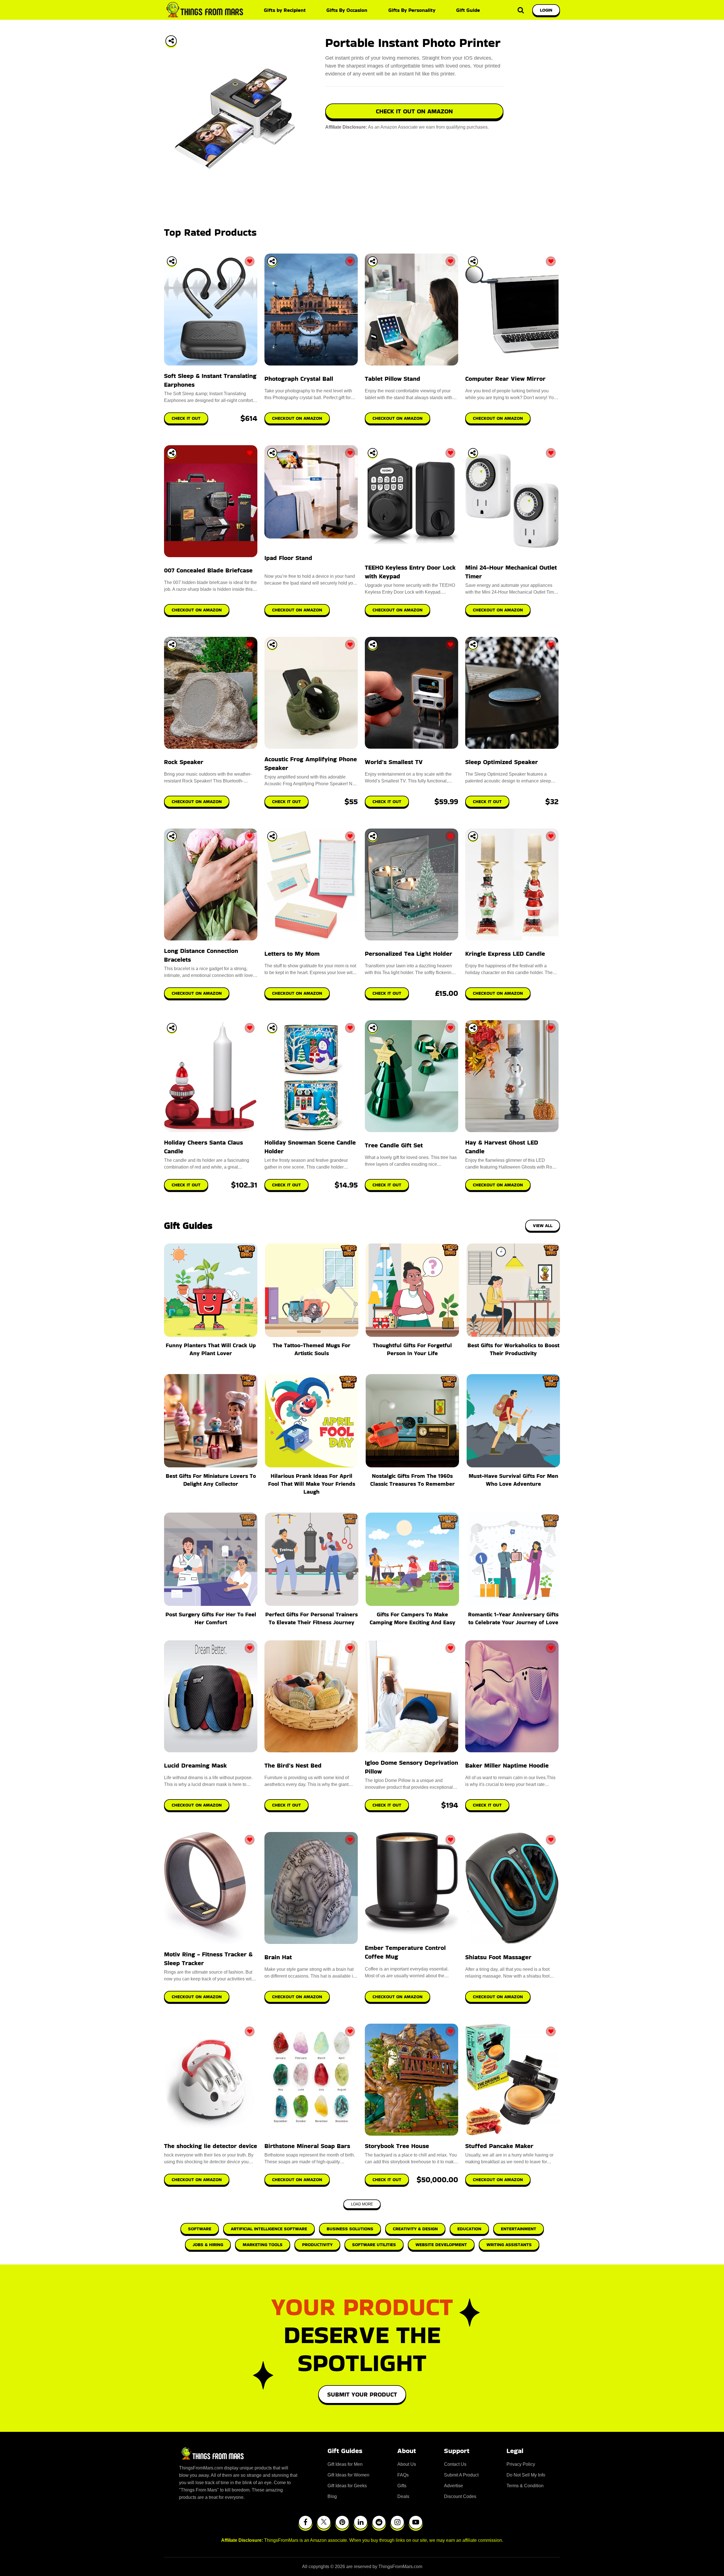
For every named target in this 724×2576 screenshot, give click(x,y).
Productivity (317, 2245)
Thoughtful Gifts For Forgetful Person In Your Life (412, 1349)
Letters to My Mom (292, 954)
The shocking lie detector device (211, 2146)
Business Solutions (350, 2229)
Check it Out (286, 1805)
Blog (332, 2496)
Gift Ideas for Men (345, 2464)
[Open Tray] (171, 41)
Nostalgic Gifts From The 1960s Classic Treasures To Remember (412, 1480)
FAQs (403, 2475)
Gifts (402, 2486)
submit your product (362, 2394)
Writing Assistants (509, 2245)
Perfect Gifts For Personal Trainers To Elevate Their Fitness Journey (312, 1618)
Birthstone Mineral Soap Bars (307, 2146)
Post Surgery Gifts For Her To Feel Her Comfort (211, 1618)
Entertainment (519, 2229)
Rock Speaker (184, 762)
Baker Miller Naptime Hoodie (507, 1765)
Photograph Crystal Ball (299, 379)
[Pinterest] (342, 2522)
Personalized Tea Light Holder (409, 954)
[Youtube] (416, 2522)
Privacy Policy (521, 2464)
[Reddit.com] (379, 2522)
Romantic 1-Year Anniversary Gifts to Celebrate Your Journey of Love (513, 1618)
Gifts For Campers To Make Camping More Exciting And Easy (412, 1618)
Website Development (441, 2245)
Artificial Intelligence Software (269, 2229)
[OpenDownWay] (172, 261)
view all (543, 1226)
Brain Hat (278, 1957)
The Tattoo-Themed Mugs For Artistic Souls (312, 1349)
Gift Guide (468, 10)
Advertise (453, 2486)
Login (546, 10)
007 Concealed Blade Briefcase (208, 570)
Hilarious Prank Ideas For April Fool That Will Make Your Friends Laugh (312, 1484)
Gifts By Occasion (347, 10)
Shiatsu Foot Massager (498, 1957)
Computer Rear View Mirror (505, 379)
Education (469, 2229)
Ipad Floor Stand (288, 558)
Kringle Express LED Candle (505, 954)
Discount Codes (460, 2496)
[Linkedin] (361, 2522)
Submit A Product (461, 2475)
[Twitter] (324, 2522)
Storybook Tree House (397, 2146)
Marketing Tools (263, 2245)
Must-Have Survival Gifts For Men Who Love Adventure (513, 1480)
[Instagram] (397, 2522)
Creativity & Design (415, 2229)
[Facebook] (305, 2522)
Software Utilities (374, 2245)
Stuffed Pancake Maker (499, 2146)
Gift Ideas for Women (348, 2475)
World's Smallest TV (394, 762)
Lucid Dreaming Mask (195, 1765)
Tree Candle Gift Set (394, 1145)
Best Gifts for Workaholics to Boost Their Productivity (513, 1349)
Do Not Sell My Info (526, 2475)
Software (200, 2229)
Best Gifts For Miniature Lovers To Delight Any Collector (211, 1480)
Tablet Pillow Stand (393, 379)
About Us (407, 2464)
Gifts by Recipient (285, 10)
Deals (403, 2496)
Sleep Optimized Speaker (502, 762)
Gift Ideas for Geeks (347, 2486)
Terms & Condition (525, 2486)
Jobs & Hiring (208, 2245)
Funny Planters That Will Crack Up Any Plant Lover (211, 1349)
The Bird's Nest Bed (293, 1765)
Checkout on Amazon (197, 1805)
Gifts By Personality (412, 10)
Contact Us (455, 2464)
